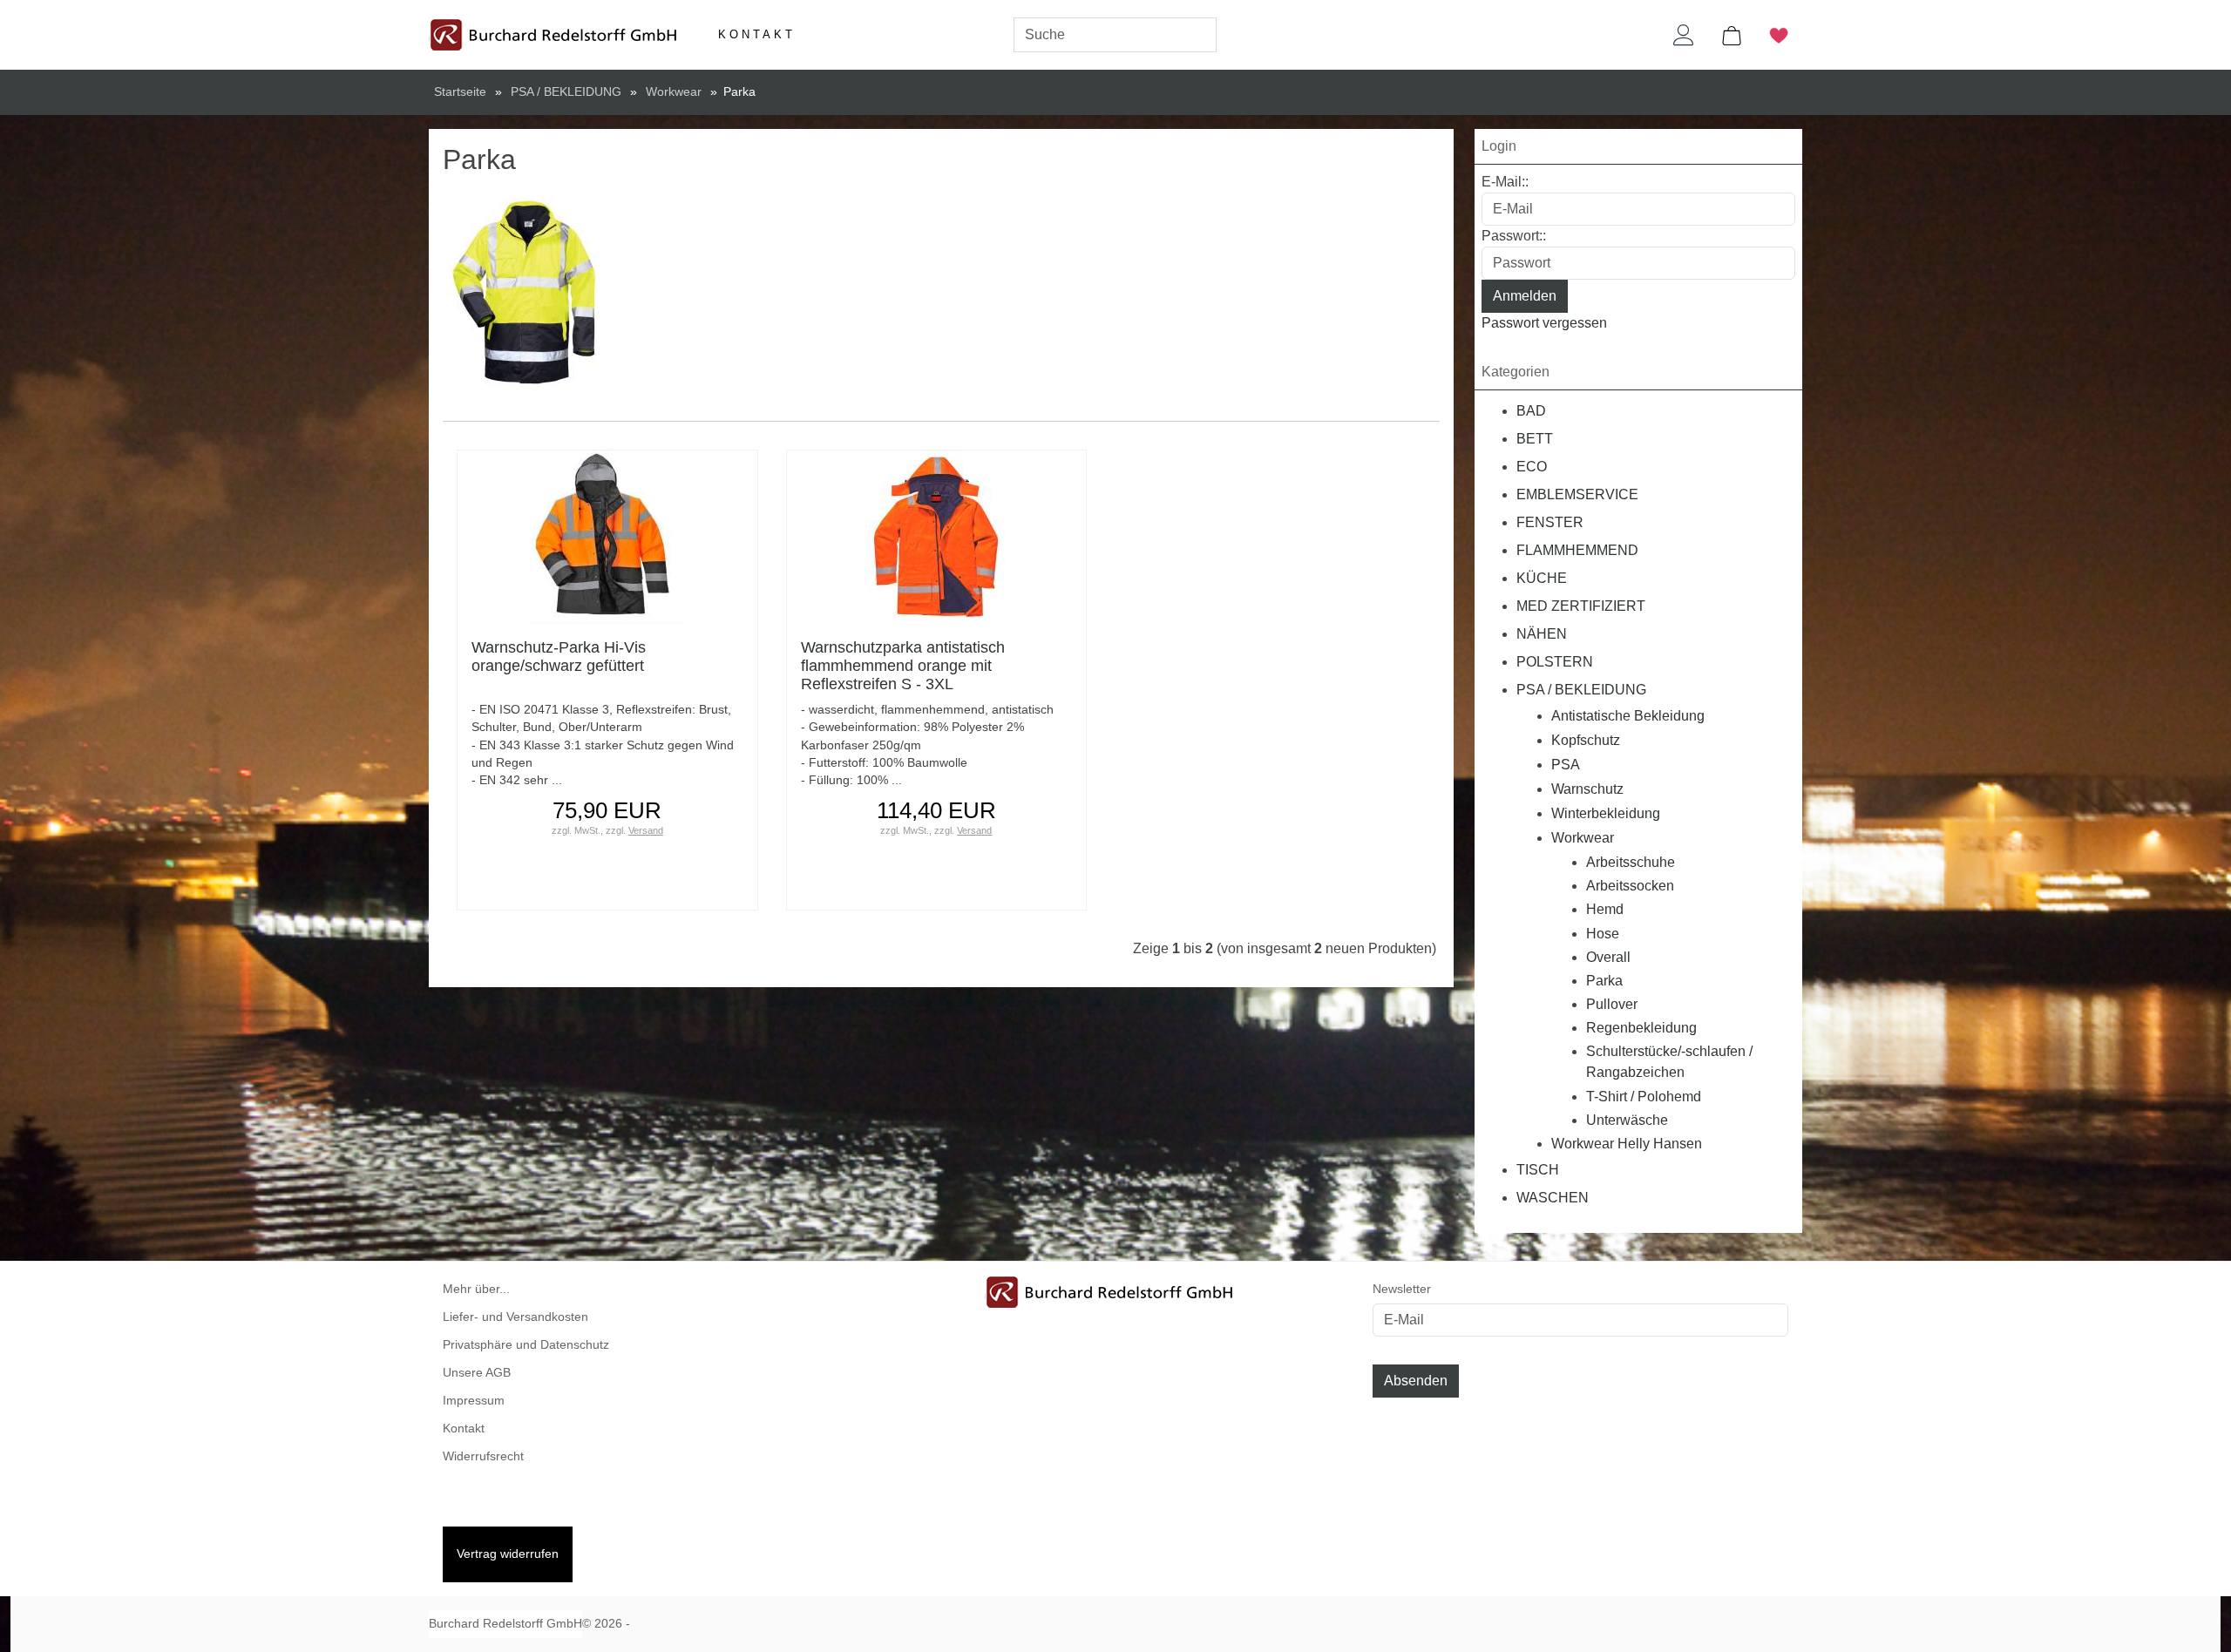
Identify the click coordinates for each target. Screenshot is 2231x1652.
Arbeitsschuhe (1631, 862)
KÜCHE (1542, 578)
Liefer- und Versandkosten (515, 1317)
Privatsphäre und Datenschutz (526, 1345)
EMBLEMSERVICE (1577, 494)
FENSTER (1550, 522)
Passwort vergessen (1544, 323)
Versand (646, 830)
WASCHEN (1553, 1198)
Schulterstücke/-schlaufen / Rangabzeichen (1669, 1062)
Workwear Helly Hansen (1627, 1144)
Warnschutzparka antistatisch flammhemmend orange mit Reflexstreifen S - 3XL (903, 666)
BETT (1535, 439)
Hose (1603, 934)
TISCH (1538, 1170)
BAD (1531, 411)
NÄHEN (1542, 634)
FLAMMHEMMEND (1577, 550)
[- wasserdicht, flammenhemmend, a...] (936, 536)
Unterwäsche (1627, 1120)
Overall (1608, 957)
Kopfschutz (1586, 740)
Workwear (1583, 838)
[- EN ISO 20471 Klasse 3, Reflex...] (607, 536)
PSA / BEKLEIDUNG (1581, 690)
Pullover (1612, 1004)
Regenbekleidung (1641, 1028)
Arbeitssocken (1630, 886)
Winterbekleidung (1606, 813)
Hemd (1605, 909)
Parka (1604, 981)
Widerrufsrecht (483, 1456)
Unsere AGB (477, 1373)
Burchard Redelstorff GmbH (505, 1624)
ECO (1532, 467)
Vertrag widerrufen (508, 1554)
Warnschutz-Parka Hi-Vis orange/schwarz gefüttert (559, 657)
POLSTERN (1555, 662)
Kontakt (757, 34)
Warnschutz (1587, 789)
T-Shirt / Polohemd (1644, 1097)
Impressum (474, 1401)
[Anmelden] (1684, 35)
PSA (1566, 765)
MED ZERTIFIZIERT (1581, 606)
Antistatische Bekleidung (1628, 716)
